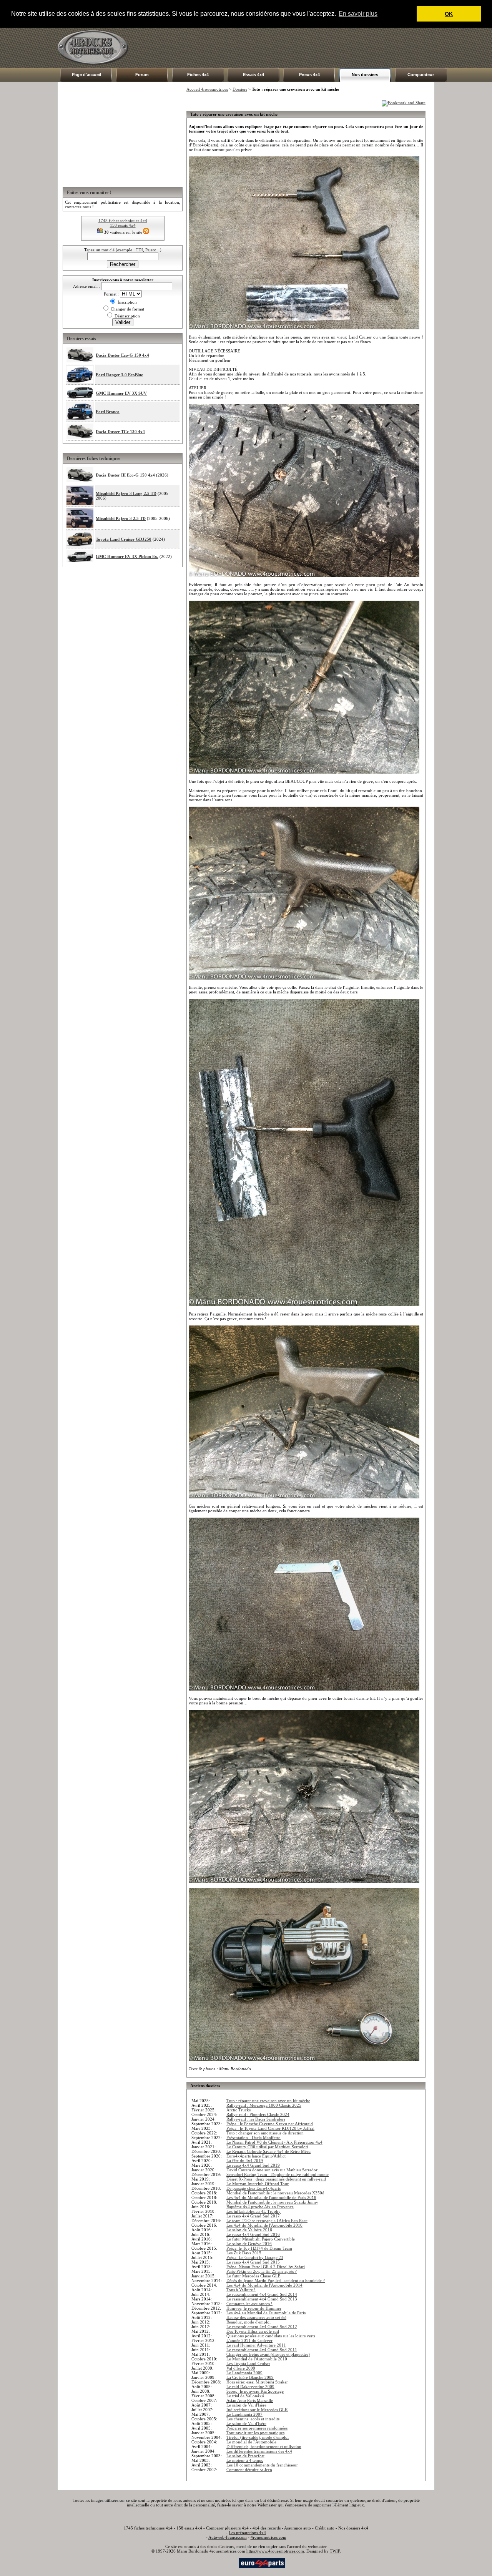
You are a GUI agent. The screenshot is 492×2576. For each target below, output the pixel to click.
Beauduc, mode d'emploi (248, 2322)
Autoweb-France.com (228, 2537)
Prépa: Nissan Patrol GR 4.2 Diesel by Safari (266, 2267)
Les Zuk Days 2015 (244, 2253)
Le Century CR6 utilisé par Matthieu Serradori (267, 2147)
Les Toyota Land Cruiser (248, 2363)
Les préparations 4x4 (247, 2533)
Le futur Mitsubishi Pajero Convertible (261, 2239)
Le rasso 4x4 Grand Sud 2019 (253, 2165)
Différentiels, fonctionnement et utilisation (264, 2446)
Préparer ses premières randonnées (257, 2428)
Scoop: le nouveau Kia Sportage (255, 2391)
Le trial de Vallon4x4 (245, 2396)
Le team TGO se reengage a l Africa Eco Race (267, 2221)
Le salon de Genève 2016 (249, 2244)
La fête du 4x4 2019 (245, 2161)
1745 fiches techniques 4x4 (123, 221)
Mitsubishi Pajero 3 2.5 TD (121, 518)
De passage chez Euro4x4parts (253, 2188)
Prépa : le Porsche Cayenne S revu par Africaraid (270, 2124)
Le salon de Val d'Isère (246, 2405)
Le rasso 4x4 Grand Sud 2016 (253, 2234)
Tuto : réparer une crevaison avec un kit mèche (268, 2101)
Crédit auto (325, 2528)
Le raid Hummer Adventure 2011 (256, 2345)
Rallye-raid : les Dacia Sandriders (256, 2119)
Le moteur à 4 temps (245, 2460)
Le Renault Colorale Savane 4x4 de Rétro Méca (268, 2151)
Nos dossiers (365, 75)
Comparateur (421, 75)
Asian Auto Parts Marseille (250, 2400)
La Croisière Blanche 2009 (250, 2377)
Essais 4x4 (253, 75)
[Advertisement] (294, 48)
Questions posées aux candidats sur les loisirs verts (271, 2336)
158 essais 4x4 (123, 225)
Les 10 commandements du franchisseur (262, 2465)
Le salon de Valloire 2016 (249, 2230)
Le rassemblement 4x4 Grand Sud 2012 (262, 2327)
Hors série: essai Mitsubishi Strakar (257, 2382)
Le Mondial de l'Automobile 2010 (257, 2359)
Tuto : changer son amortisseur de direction (265, 2133)
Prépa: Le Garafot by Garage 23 (255, 2257)
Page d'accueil (86, 75)
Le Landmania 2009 (244, 2373)
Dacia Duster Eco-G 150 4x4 (122, 355)
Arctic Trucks (239, 2110)
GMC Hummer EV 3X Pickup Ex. (127, 556)
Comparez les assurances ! (249, 2304)
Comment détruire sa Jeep (249, 2470)
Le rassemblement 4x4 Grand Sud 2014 (262, 2294)
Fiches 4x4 (198, 75)
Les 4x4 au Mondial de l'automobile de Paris (266, 2313)
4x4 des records (267, 2528)
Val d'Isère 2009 (241, 2368)
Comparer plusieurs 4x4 (227, 2528)
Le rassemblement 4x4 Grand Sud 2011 (262, 2350)
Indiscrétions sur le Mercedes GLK (257, 2410)
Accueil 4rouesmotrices (207, 89)
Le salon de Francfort (245, 2456)
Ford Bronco (108, 412)
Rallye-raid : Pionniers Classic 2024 (258, 2114)
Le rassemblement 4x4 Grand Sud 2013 (262, 2299)
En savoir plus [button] (358, 14)
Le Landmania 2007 (244, 2414)
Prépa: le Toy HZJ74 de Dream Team (259, 2248)
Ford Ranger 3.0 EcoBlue (119, 375)
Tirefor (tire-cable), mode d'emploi (258, 2437)
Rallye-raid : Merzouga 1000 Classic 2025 (264, 2105)
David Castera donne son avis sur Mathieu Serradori (273, 2170)
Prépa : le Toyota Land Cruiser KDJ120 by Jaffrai (270, 2128)
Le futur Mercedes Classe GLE (253, 2276)
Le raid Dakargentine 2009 (250, 2387)
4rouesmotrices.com (268, 2537)
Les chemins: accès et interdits (253, 2419)
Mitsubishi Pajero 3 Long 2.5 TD (126, 493)
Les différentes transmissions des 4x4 (259, 2451)
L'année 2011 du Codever (249, 2340)
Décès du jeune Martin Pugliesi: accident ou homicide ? (276, 2280)
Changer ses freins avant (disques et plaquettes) (268, 2354)
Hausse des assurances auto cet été (256, 2317)
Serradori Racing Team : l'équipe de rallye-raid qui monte (278, 2174)
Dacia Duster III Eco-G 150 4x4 (125, 475)
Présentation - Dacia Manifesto (253, 2138)
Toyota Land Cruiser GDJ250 (124, 539)
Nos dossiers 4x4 (353, 2528)
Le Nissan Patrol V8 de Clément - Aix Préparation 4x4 (274, 2142)
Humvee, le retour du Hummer (254, 2308)
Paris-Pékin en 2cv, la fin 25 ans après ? (262, 2271)
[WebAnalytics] (223, 2563)
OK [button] (449, 14)
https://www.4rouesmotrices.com (275, 2551)
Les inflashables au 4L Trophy (253, 2211)
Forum (142, 75)
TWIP (335, 2551)
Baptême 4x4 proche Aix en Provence (260, 2207)
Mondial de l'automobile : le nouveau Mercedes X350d (275, 2193)
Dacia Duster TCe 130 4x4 (120, 432)
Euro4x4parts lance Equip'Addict (256, 2156)
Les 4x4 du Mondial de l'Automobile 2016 (264, 2225)
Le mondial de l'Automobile (251, 2442)
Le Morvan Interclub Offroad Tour (258, 2184)
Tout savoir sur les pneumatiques (255, 2433)
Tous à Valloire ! (241, 2290)
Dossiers (240, 89)
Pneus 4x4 (309, 75)
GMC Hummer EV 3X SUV (121, 393)
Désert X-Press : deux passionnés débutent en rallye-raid (276, 2179)
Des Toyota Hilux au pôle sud (253, 2331)
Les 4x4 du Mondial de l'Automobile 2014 (264, 2285)
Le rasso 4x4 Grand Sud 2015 (253, 2262)
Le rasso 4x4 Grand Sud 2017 (253, 2216)
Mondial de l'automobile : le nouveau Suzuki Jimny (272, 2202)
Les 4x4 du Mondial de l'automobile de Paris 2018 (271, 2197)
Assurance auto (298, 2528)
